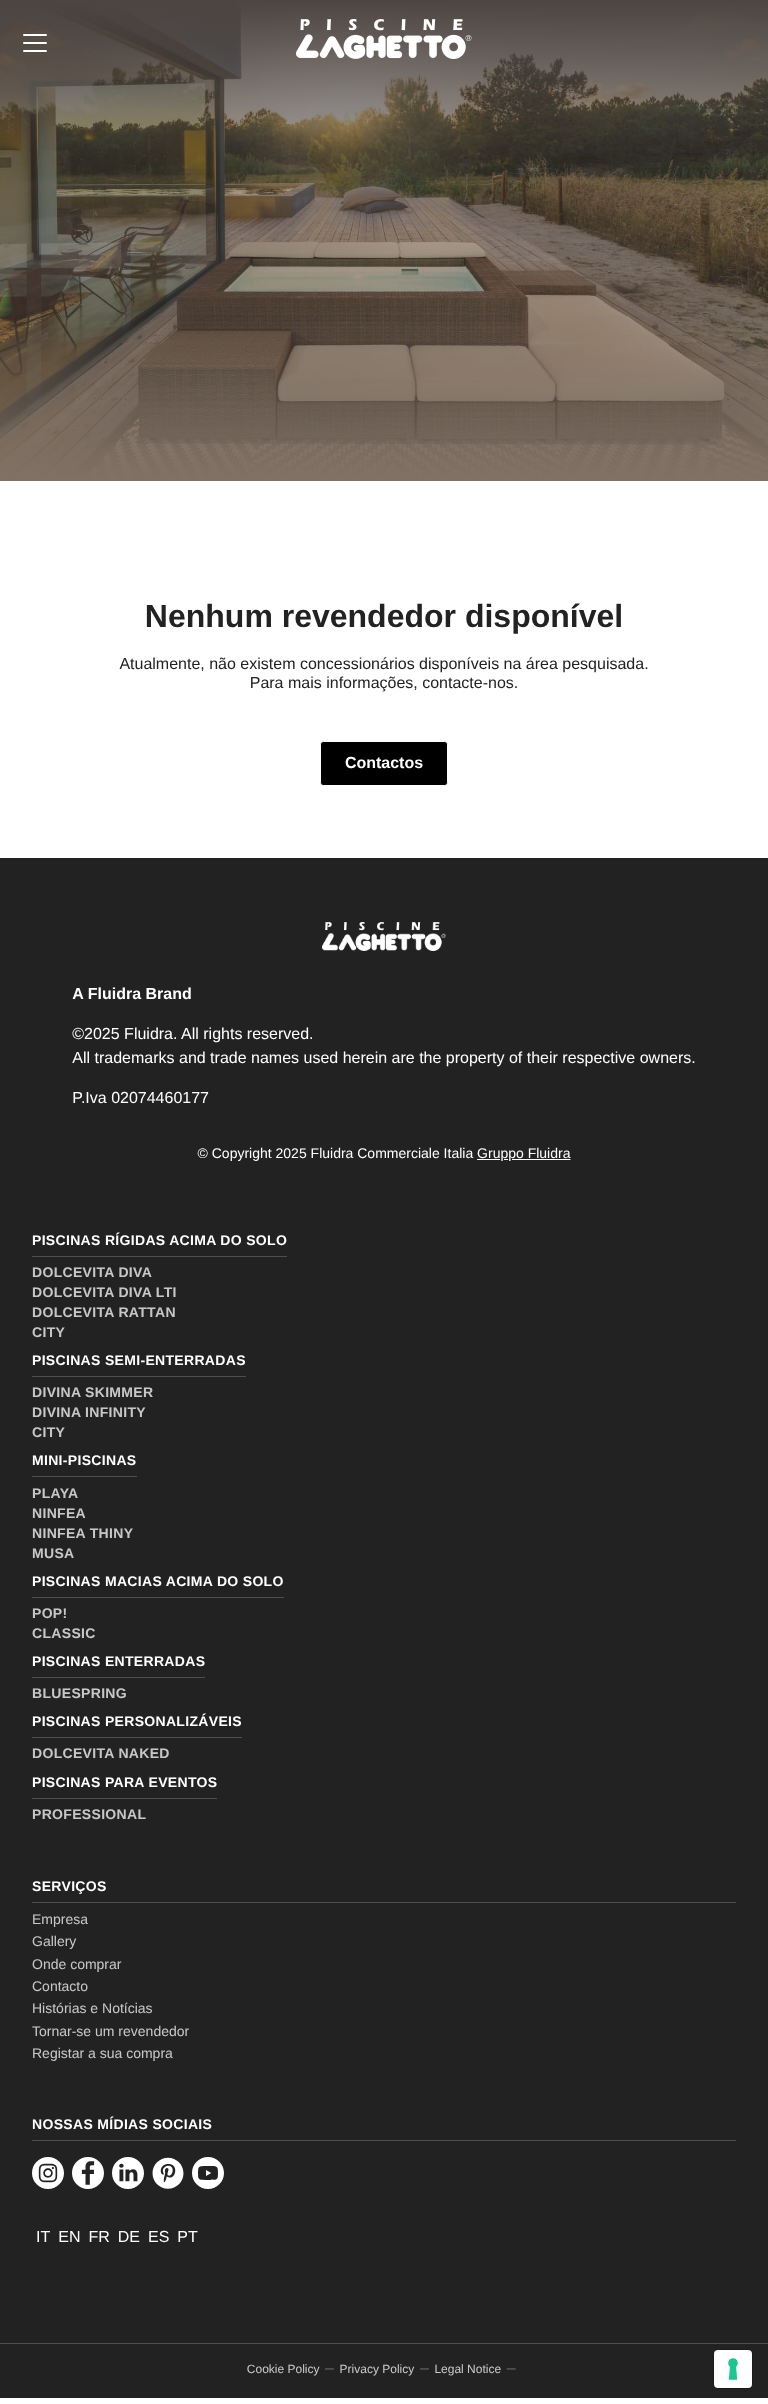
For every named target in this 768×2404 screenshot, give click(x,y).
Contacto (60, 1986)
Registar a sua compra (102, 2053)
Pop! (50, 1613)
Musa (53, 1553)
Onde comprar (76, 1964)
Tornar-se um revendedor (110, 2031)
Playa (55, 1493)
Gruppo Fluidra (523, 1153)
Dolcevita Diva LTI (104, 1292)
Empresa (60, 1919)
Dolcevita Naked (101, 1753)
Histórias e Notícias (92, 2008)
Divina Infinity (89, 1412)
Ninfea (59, 1513)
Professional (89, 1814)
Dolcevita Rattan (104, 1312)
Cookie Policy (283, 2369)
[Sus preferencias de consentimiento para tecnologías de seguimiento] (733, 2369)
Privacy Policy (377, 2369)
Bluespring (79, 1693)
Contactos (384, 763)
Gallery (54, 1941)
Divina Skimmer (92, 1392)
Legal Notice (467, 2369)
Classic (64, 1633)
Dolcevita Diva (92, 1272)
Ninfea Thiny (82, 1533)
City (48, 1332)
